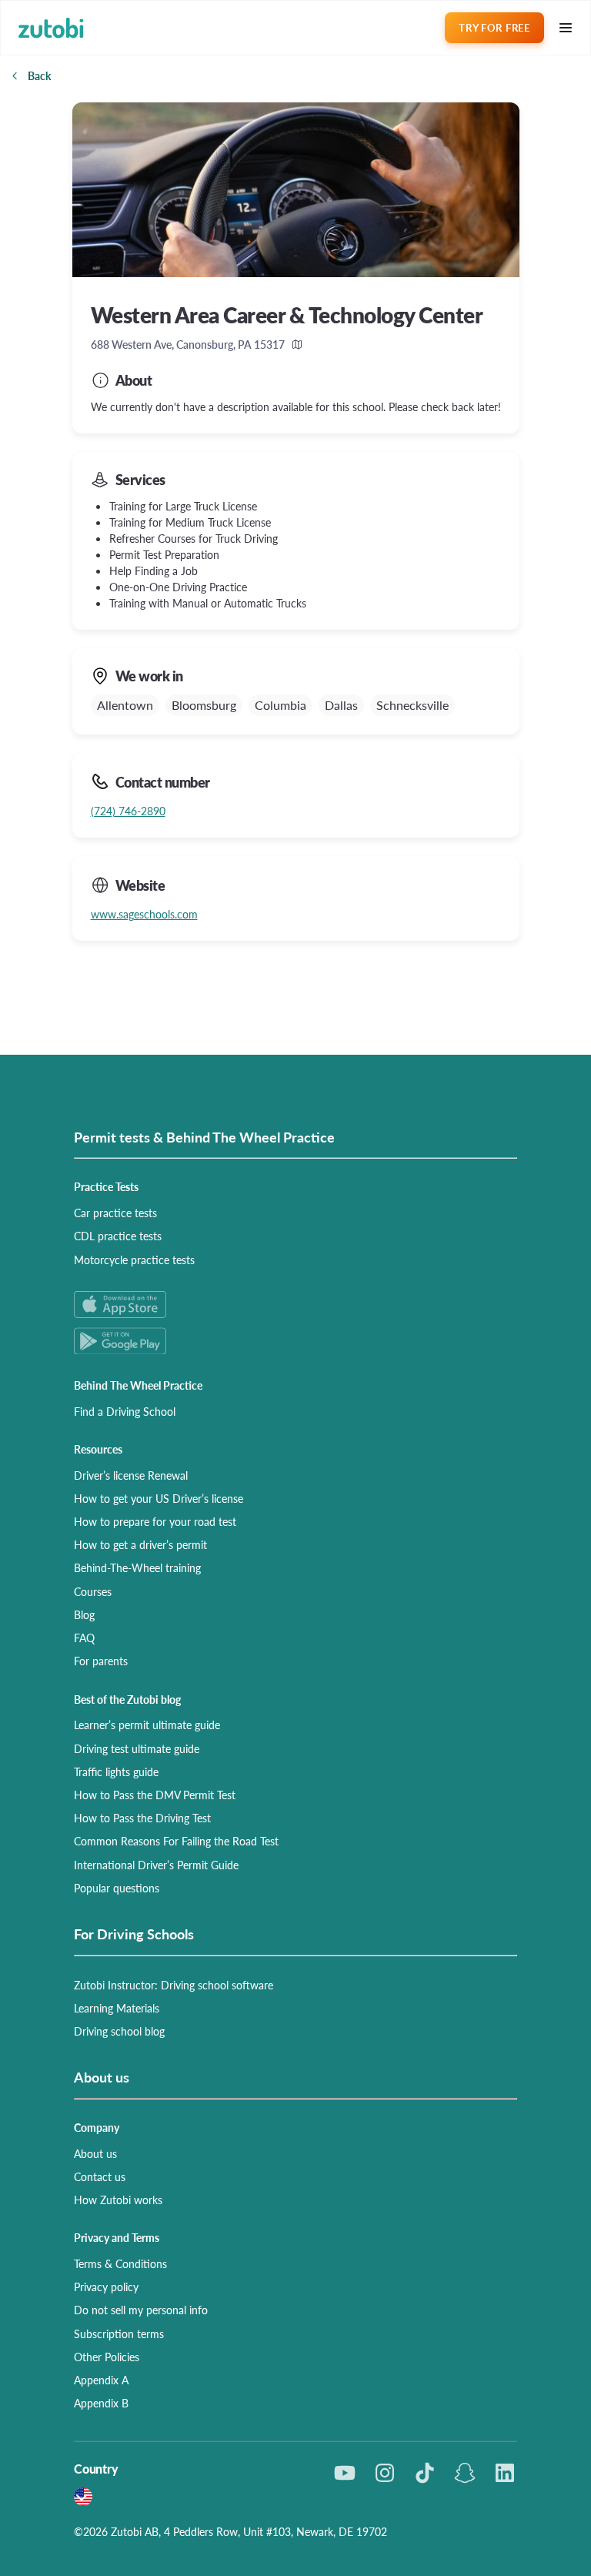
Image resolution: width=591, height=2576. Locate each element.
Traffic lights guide (116, 1771)
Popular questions (117, 1888)
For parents (101, 1661)
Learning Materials (117, 2008)
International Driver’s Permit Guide (156, 1865)
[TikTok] (425, 2473)
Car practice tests (115, 1213)
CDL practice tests (118, 1236)
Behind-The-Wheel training (137, 1567)
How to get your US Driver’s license (159, 1498)
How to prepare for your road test (155, 1521)
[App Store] (295, 1305)
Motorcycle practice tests (134, 1260)
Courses (93, 1591)
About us (95, 2153)
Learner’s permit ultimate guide (147, 1725)
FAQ (84, 1638)
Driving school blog (119, 2031)
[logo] (51, 28)
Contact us (100, 2176)
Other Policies (107, 2357)
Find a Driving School (125, 1411)
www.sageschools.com (144, 914)
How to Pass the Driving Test (142, 1818)
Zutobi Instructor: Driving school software (174, 1985)
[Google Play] (295, 1341)
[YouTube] (345, 2473)
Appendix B (101, 2403)
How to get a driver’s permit (140, 1544)
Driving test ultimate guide (137, 1748)
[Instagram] (385, 2473)
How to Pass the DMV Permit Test (155, 1795)
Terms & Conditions (120, 2263)
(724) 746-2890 (128, 811)
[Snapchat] (465, 2473)
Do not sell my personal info (141, 2310)
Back (39, 75)
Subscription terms (119, 2333)
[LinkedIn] (505, 2473)
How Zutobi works (118, 2200)
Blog (84, 1614)
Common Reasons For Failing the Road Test (176, 1841)
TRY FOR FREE (494, 27)
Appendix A (101, 2380)
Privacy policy (106, 2287)
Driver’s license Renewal (131, 1475)
